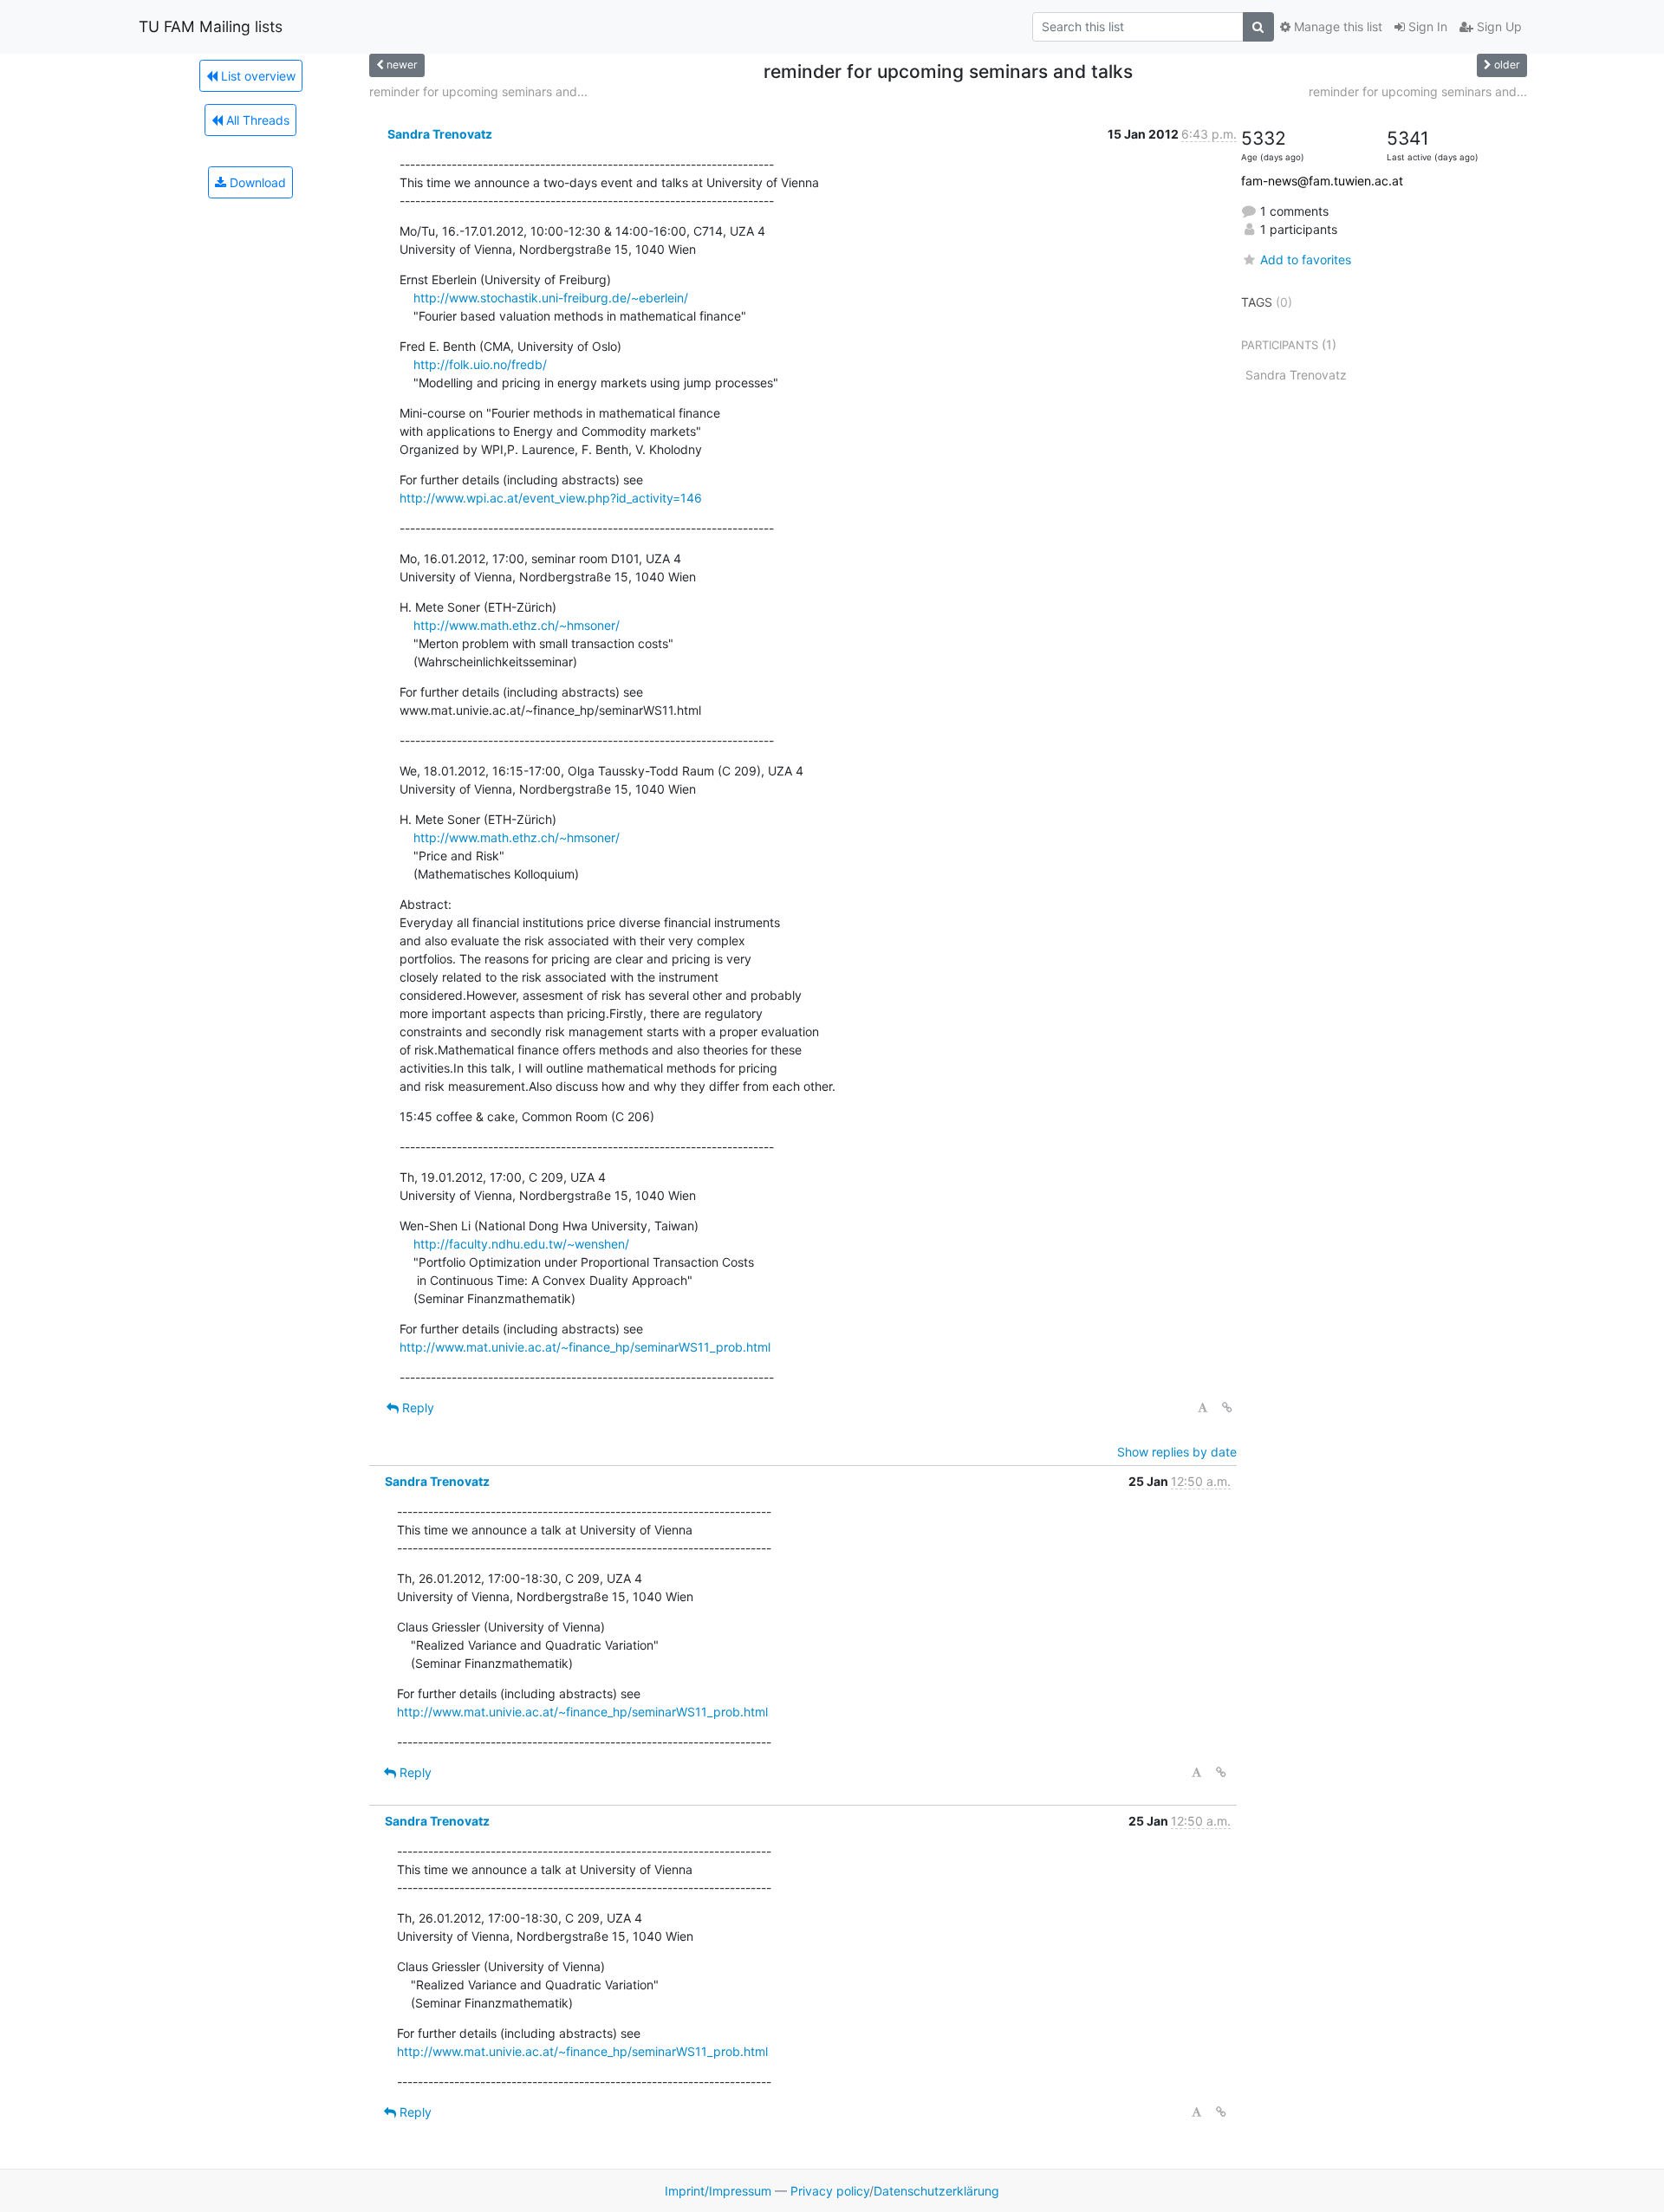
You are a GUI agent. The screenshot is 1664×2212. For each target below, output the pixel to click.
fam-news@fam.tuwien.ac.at (1322, 181)
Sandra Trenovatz (440, 134)
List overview (257, 76)
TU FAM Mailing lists (211, 26)
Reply (416, 1408)
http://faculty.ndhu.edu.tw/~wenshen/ (521, 1244)
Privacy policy (830, 2191)
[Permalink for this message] (1227, 1408)
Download (256, 182)
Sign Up (1498, 26)
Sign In (1426, 26)
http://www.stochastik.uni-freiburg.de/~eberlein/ (551, 298)
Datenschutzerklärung (936, 2191)
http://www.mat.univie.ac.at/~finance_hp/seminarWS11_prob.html (585, 1347)
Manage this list (1336, 26)
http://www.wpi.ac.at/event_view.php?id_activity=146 (551, 498)
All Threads (256, 120)
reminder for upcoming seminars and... (478, 91)
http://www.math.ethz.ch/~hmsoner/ (517, 625)
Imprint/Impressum (718, 2191)
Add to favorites (1306, 259)
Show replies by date (1177, 1452)
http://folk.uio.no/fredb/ (480, 364)
